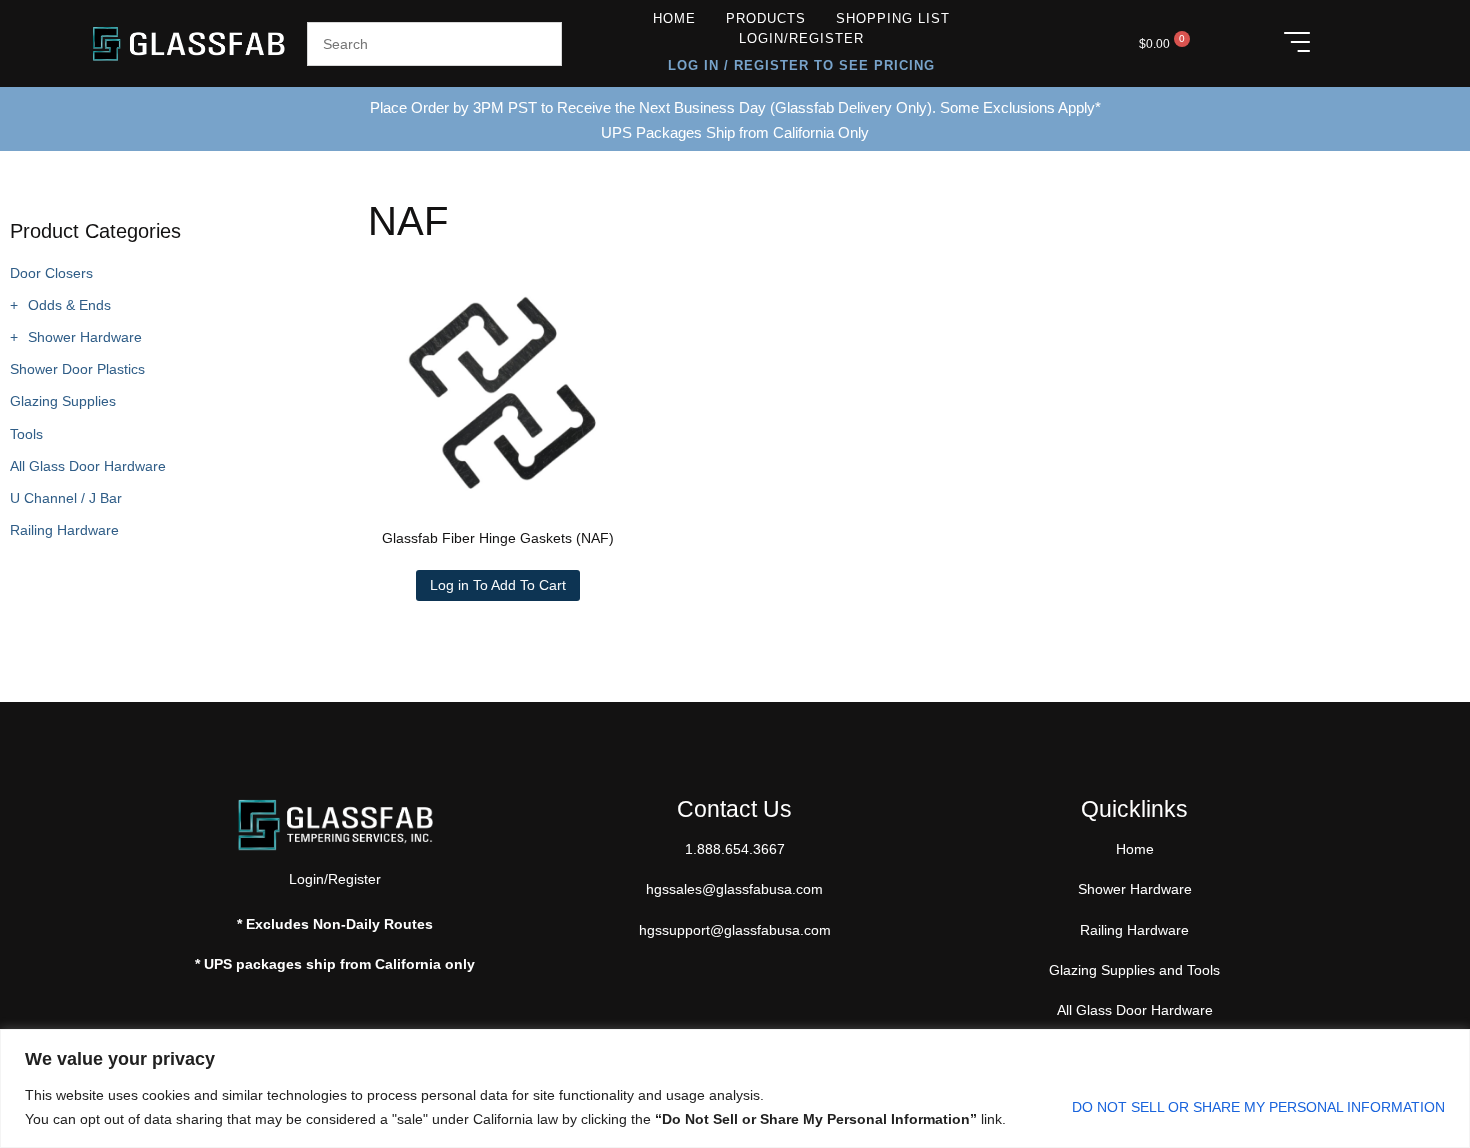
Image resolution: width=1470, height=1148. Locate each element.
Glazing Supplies (63, 401)
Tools (26, 434)
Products (766, 18)
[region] (735, 1088)
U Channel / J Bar (66, 498)
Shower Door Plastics (77, 369)
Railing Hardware (64, 530)
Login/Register (801, 38)
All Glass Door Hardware (88, 466)
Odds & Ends (69, 305)
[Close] (1449, 1046)
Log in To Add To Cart (498, 585)
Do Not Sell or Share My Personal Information (1258, 1107)
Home (674, 18)
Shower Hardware (85, 337)
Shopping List (893, 18)
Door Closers (51, 273)
